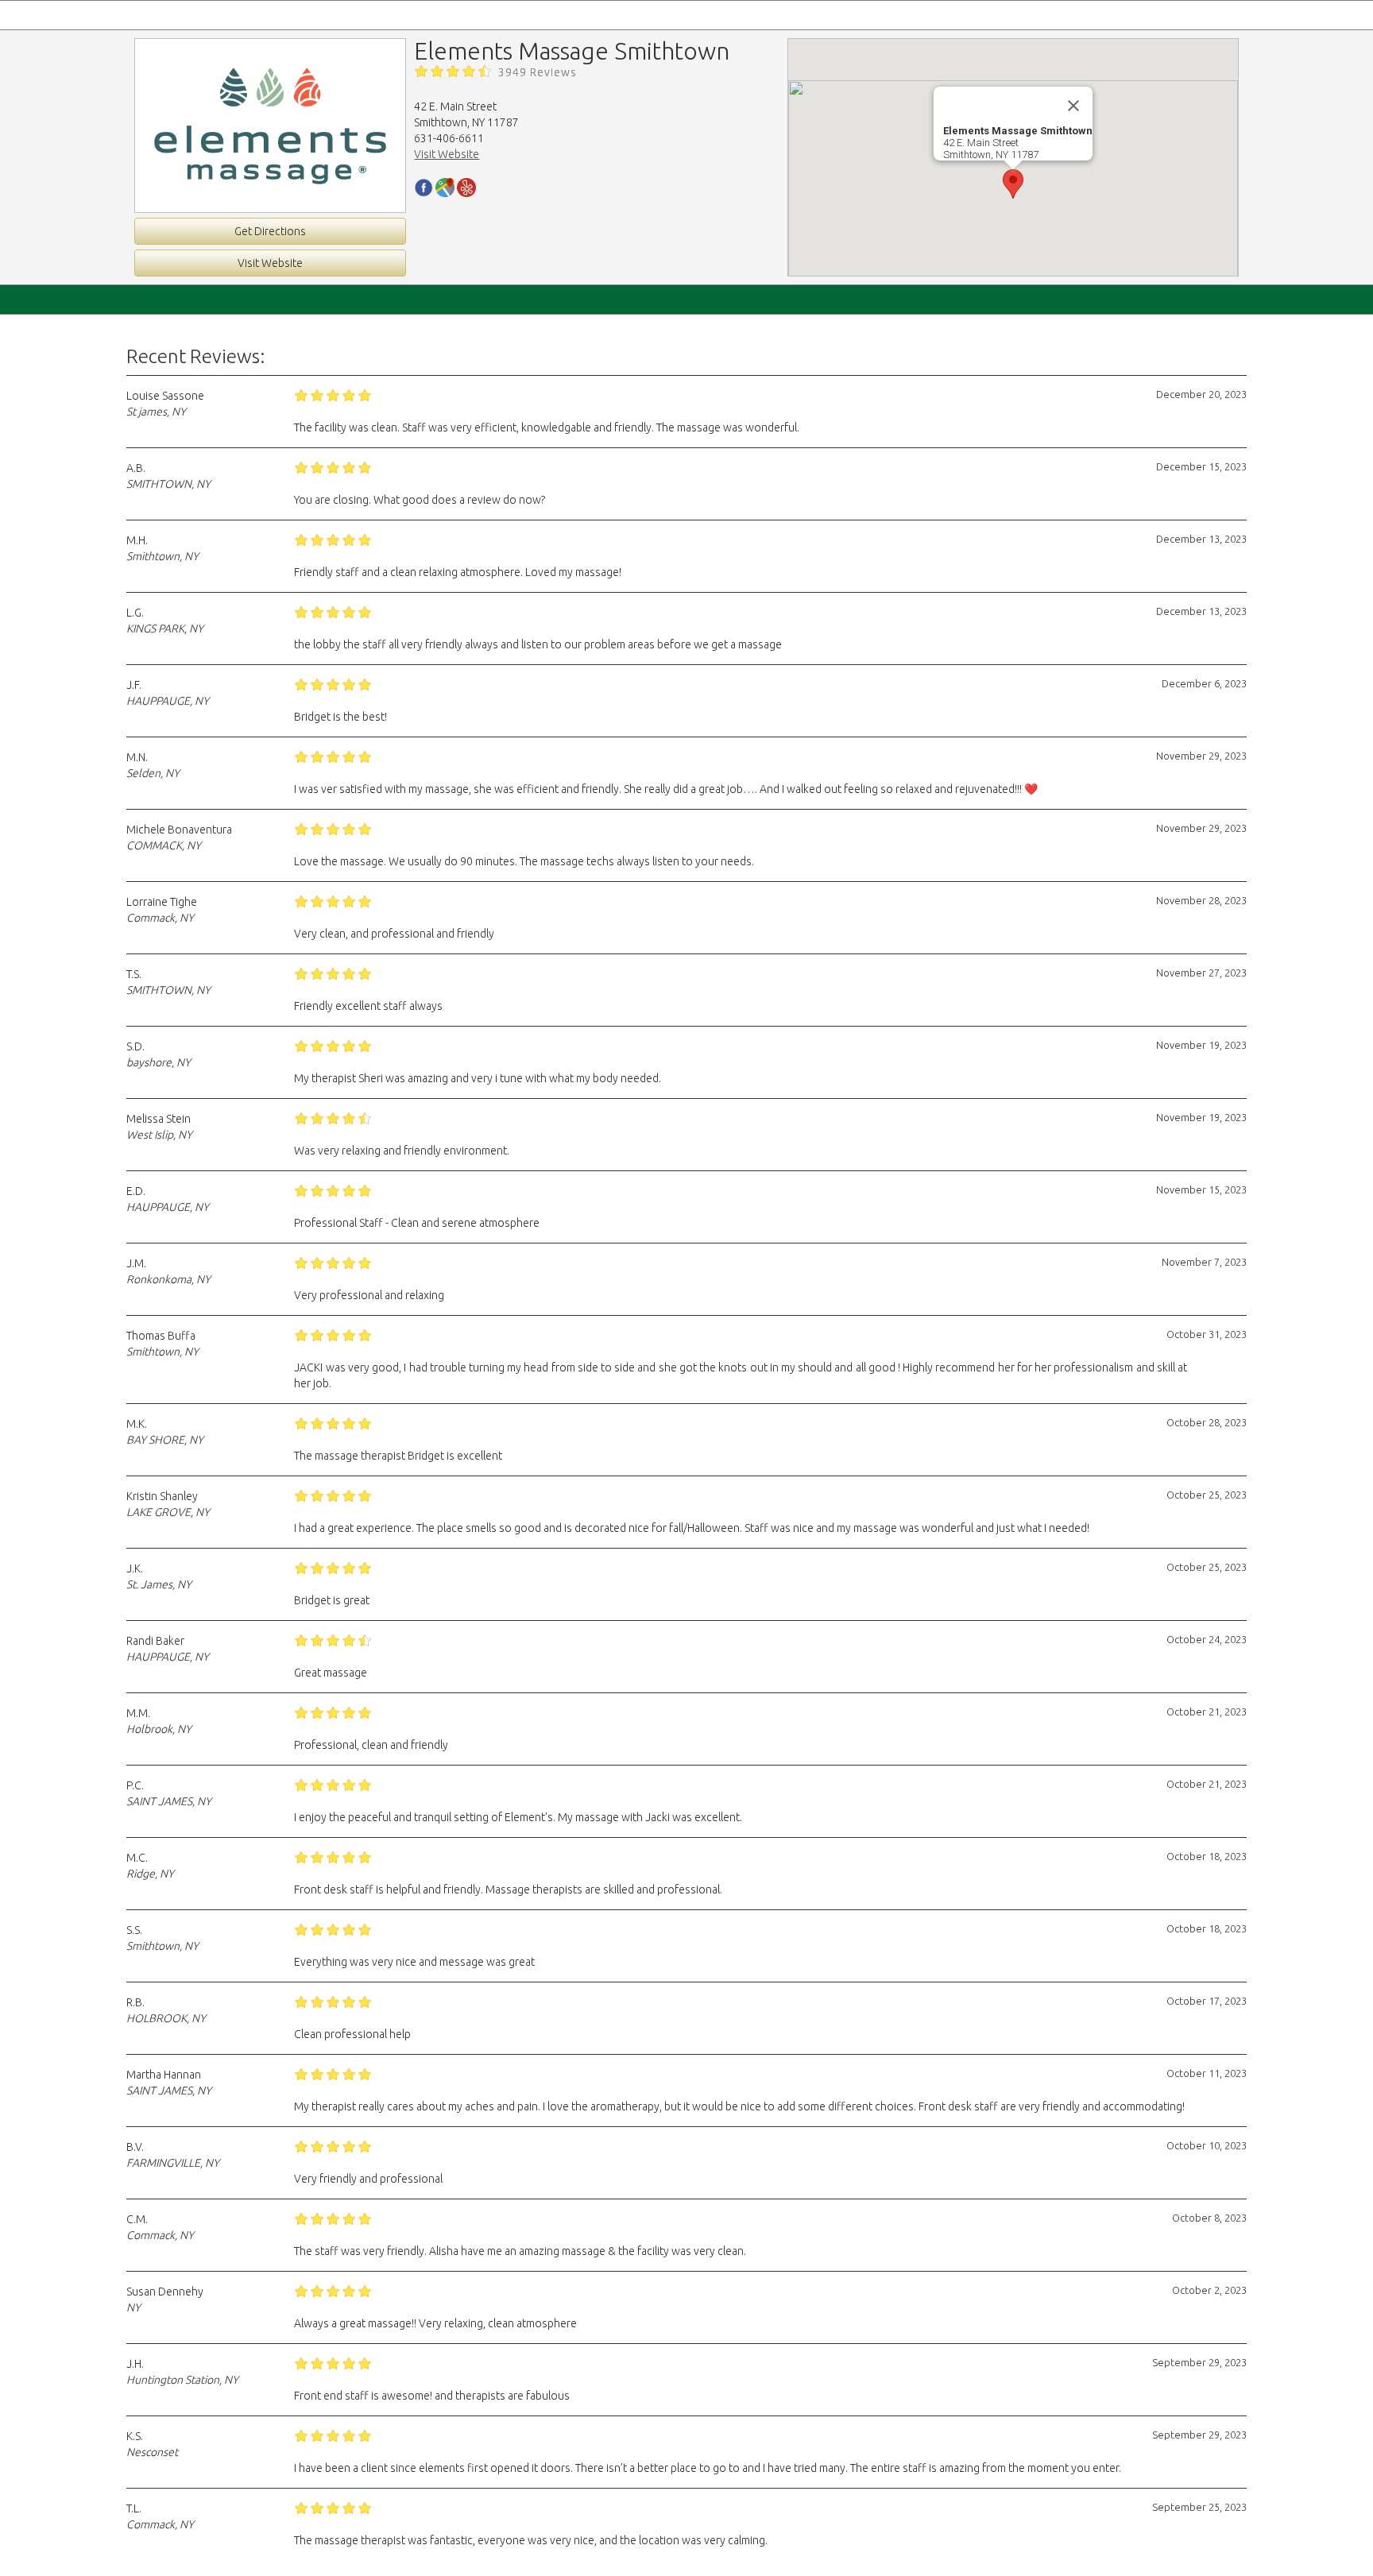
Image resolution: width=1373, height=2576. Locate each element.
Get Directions (270, 231)
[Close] (1073, 106)
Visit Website (270, 263)
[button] (1013, 184)
